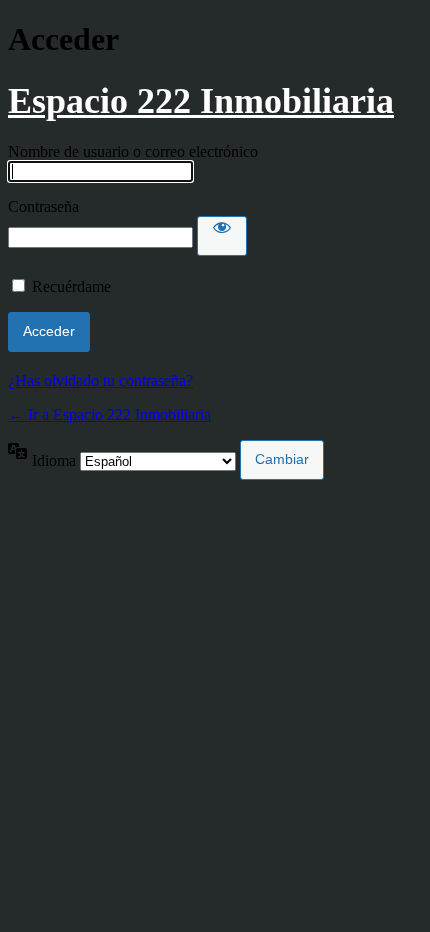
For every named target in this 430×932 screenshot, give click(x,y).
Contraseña (43, 206)
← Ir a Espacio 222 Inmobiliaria (109, 414)
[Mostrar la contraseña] (222, 236)
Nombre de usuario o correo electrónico (133, 151)
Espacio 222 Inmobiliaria (201, 101)
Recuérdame (71, 286)
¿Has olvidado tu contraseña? (100, 380)
